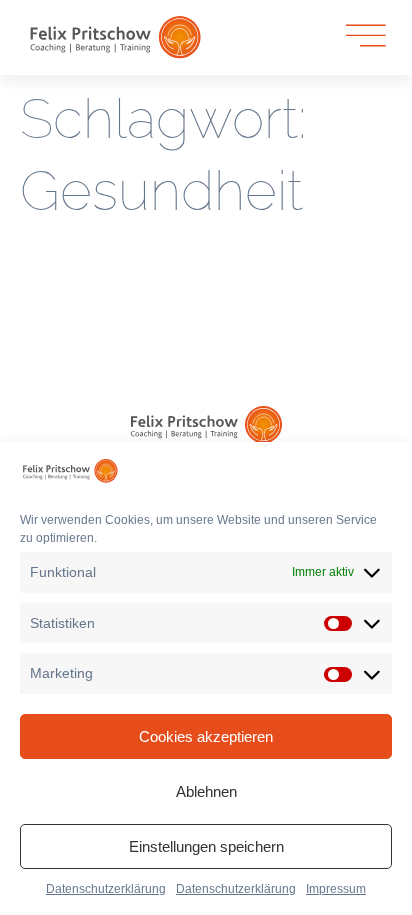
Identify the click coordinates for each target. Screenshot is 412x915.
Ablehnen (206, 791)
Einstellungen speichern (206, 846)
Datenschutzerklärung (106, 889)
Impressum (336, 889)
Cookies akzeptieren (206, 736)
